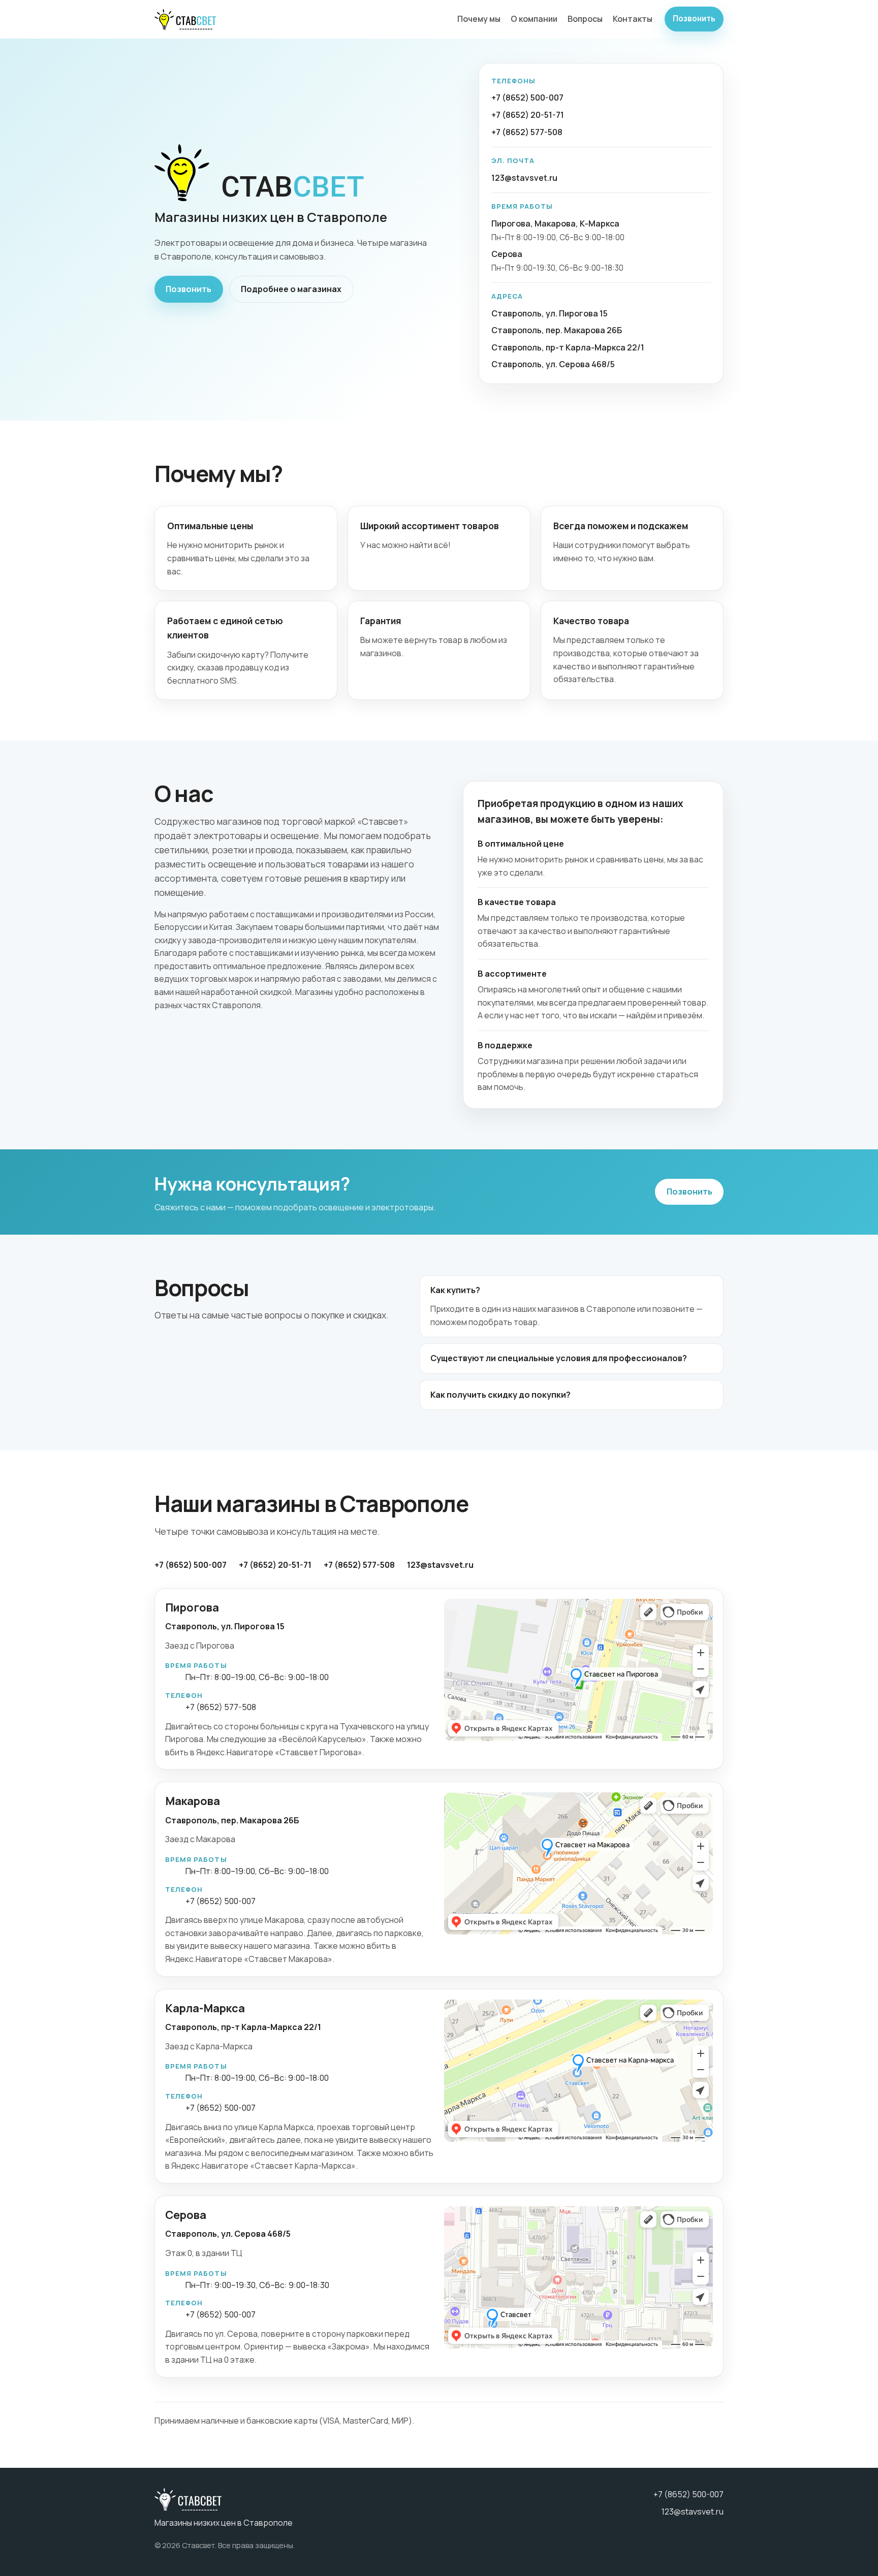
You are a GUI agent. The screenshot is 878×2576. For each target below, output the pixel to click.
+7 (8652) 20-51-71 (528, 115)
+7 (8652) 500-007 (527, 98)
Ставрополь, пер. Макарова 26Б (557, 330)
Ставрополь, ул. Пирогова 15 (550, 313)
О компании (534, 19)
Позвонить (694, 19)
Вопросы (585, 19)
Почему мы (479, 19)
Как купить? (455, 1290)
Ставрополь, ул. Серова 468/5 (553, 364)
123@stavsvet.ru (524, 178)
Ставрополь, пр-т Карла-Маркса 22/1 (568, 347)
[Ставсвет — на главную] (185, 19)
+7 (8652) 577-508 (527, 132)
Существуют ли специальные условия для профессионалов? (559, 1358)
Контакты (633, 19)
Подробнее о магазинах (291, 289)
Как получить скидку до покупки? (500, 1395)
